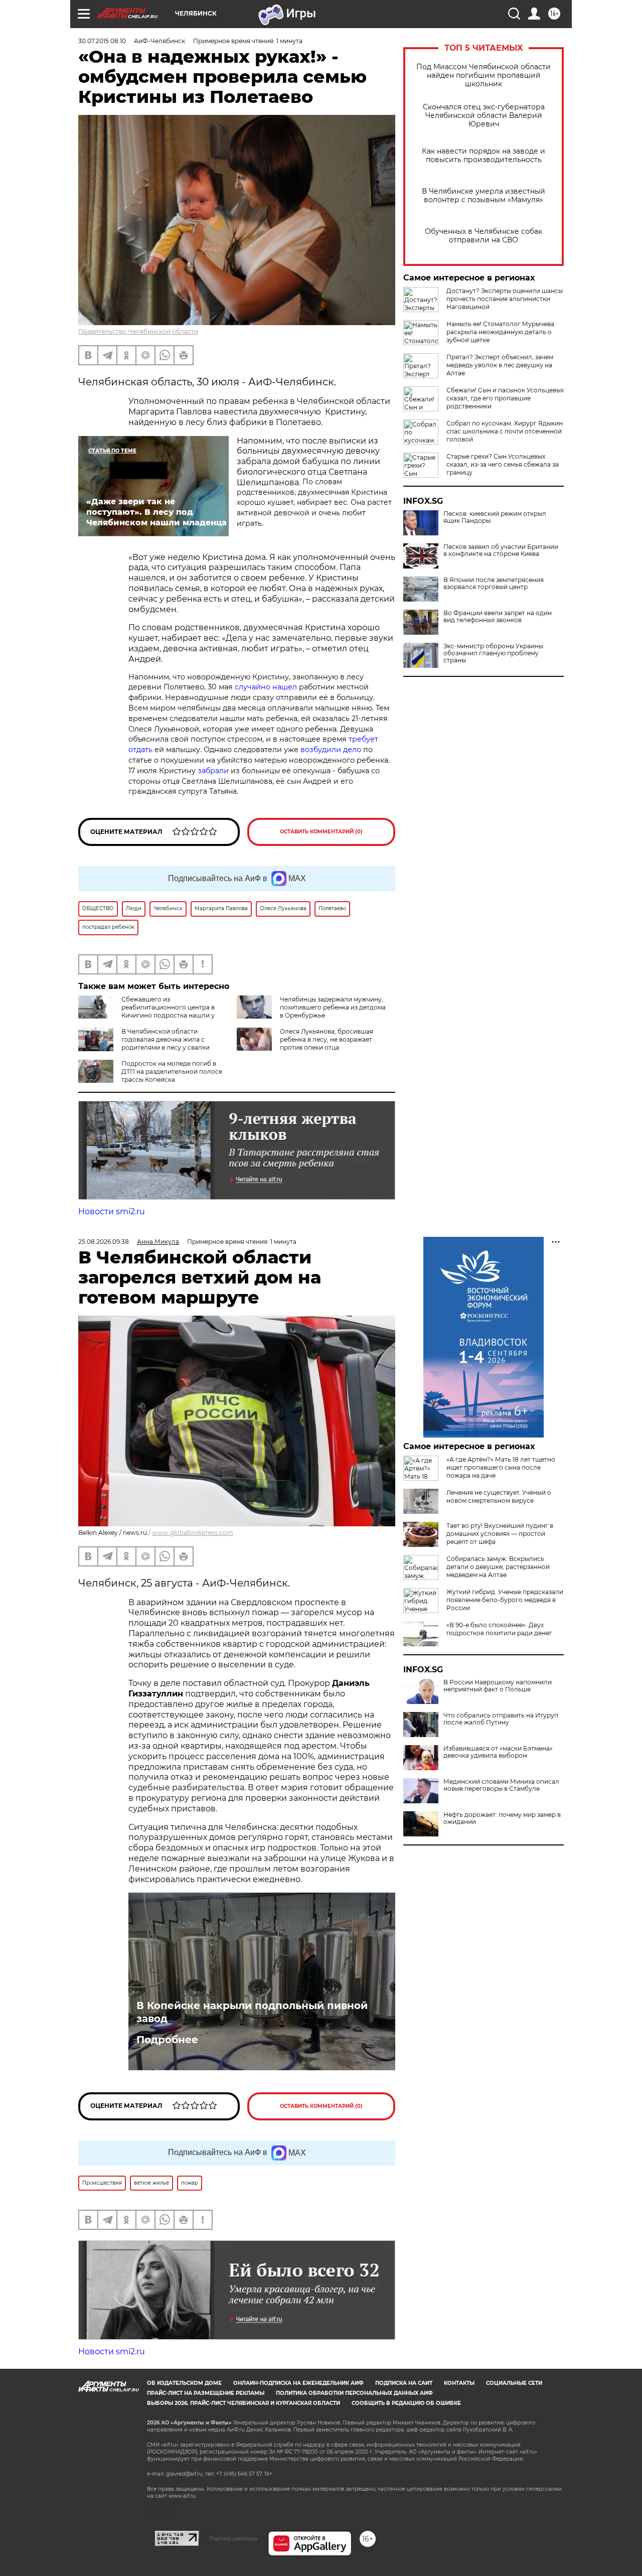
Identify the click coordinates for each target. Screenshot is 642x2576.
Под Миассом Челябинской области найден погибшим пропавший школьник (484, 76)
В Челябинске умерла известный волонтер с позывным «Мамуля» (484, 196)
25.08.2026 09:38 (104, 1242)
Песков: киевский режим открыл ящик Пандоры (495, 517)
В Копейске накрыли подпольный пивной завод (252, 2012)
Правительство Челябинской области (138, 331)
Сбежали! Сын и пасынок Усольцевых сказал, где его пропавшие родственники (505, 398)
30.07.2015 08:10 (102, 41)
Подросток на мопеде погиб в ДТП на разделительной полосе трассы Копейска (172, 1071)
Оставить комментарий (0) (321, 832)
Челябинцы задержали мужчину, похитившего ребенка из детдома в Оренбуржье (333, 1007)
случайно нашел (266, 687)
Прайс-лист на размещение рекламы (206, 2393)
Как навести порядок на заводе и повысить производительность (484, 156)
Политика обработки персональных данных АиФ (354, 2393)
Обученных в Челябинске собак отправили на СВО (484, 236)
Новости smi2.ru (112, 1211)
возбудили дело (331, 750)
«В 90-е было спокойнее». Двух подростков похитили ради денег (499, 1629)
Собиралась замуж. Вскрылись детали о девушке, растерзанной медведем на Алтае (498, 1567)
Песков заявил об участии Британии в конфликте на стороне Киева (501, 550)
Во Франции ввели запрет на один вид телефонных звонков (498, 617)
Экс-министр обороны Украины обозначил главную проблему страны (493, 653)
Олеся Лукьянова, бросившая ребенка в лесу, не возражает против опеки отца (327, 1039)
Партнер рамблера (233, 2538)
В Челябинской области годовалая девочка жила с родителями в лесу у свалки (166, 1039)
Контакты (459, 2383)
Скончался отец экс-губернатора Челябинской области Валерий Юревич (484, 116)
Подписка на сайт (404, 2383)
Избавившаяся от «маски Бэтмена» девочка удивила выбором (498, 1752)
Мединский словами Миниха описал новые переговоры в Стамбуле (501, 1785)
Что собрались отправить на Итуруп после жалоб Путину (501, 1719)
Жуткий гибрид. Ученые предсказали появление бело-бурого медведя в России (505, 1600)
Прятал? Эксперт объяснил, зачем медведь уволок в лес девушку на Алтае (500, 365)
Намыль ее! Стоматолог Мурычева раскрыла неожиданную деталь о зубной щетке (500, 332)
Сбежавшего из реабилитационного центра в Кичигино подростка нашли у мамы (146, 1011)
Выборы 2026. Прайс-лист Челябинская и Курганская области (244, 2403)
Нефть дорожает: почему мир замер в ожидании (502, 1818)
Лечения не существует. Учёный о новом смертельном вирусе (499, 1496)
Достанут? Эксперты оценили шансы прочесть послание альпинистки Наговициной (505, 299)
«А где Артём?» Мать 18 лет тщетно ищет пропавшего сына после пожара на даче (501, 1467)
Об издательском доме (184, 2383)
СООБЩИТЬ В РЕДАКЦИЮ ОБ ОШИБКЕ (406, 2403)
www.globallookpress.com (193, 1533)
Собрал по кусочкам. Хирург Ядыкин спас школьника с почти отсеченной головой (505, 431)
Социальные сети (514, 2383)
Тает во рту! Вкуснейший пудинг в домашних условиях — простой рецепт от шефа (500, 1534)
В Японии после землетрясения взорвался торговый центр (494, 584)
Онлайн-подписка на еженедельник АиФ (298, 2383)
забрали (214, 771)
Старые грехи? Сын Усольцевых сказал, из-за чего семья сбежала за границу (503, 464)
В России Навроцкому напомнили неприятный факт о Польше (498, 1686)
